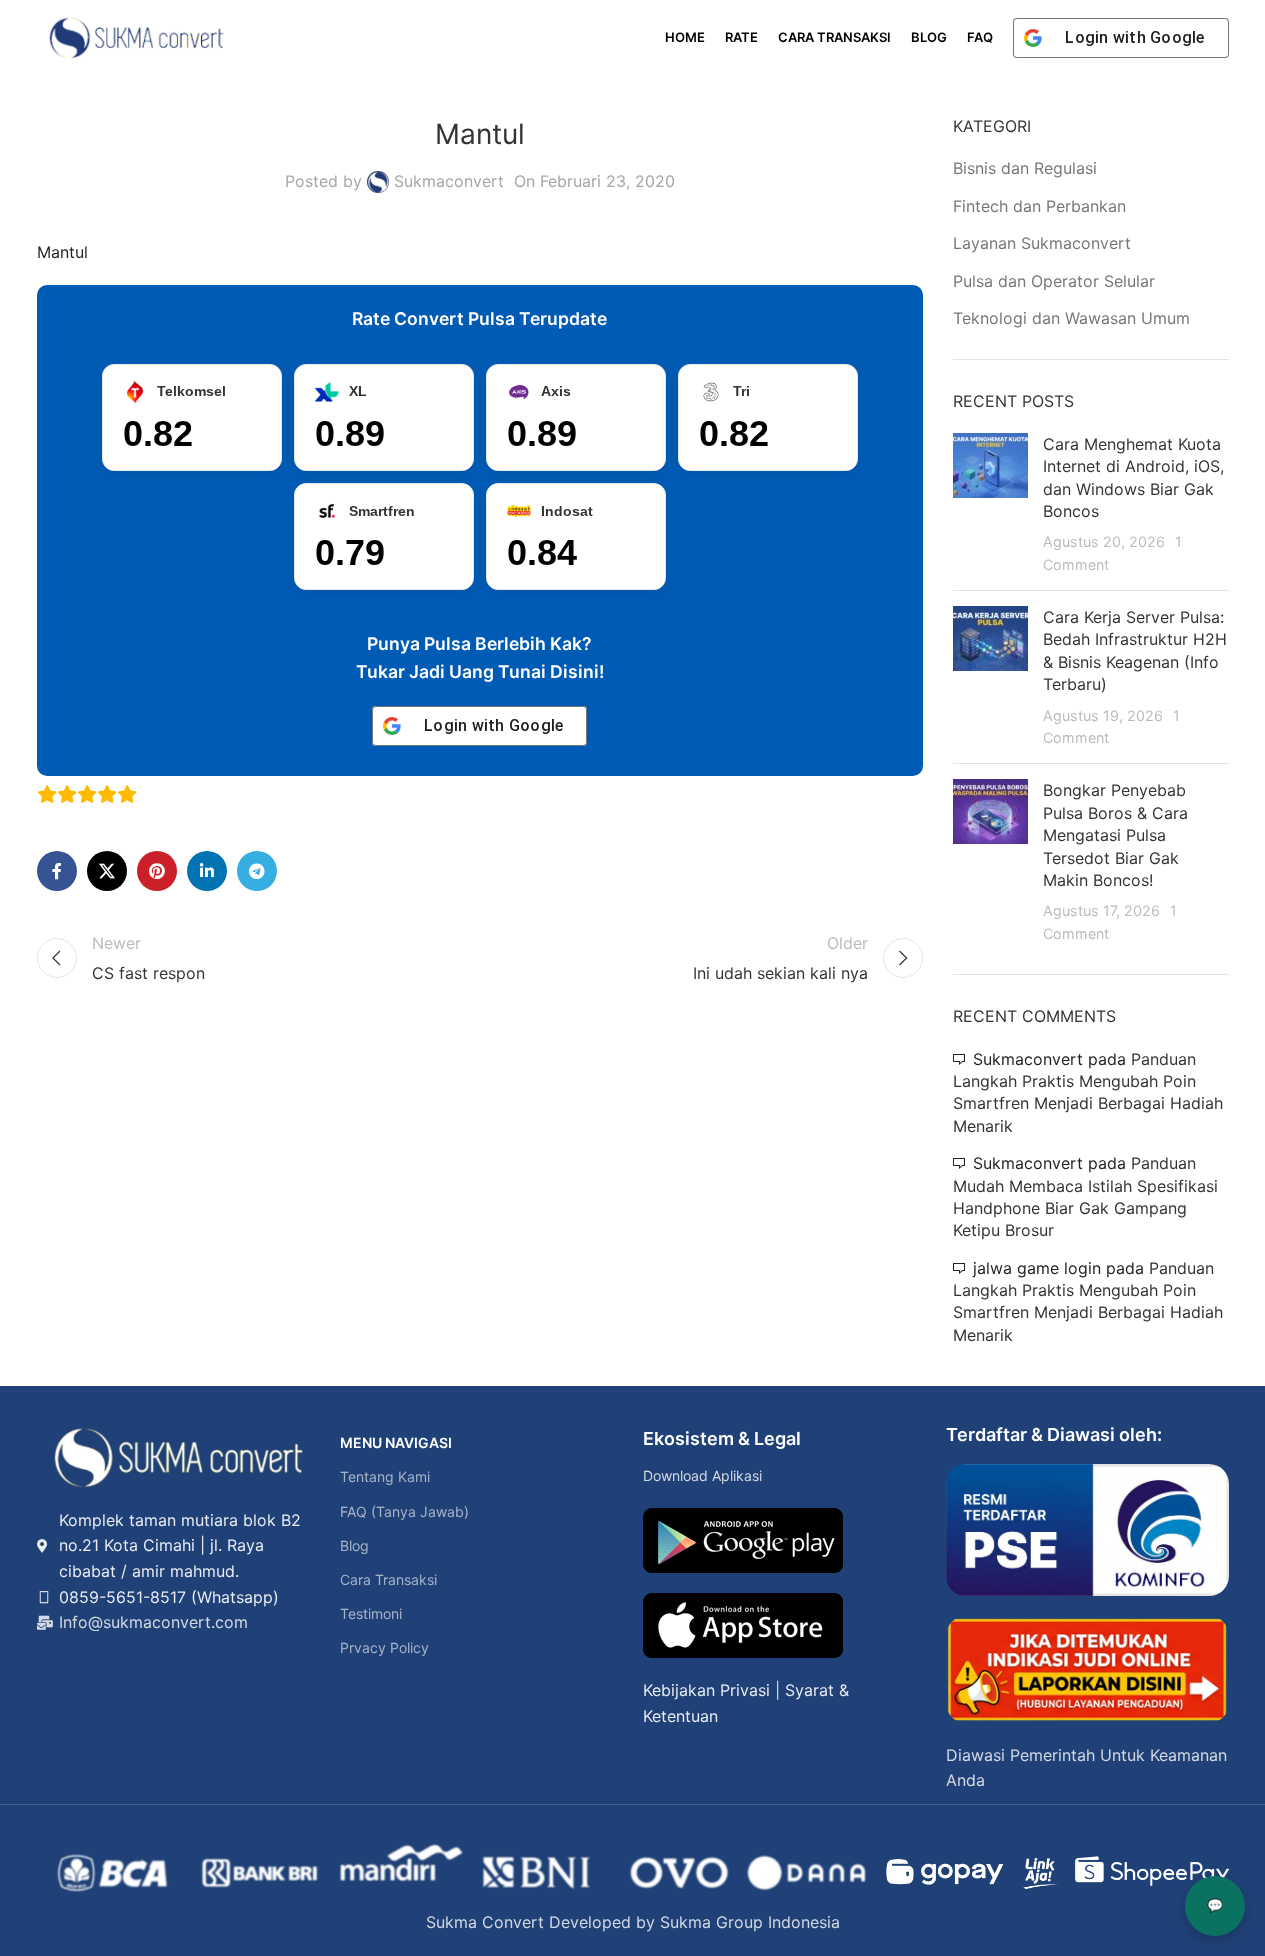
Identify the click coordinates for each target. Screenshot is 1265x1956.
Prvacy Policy (384, 1647)
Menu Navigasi (396, 1442)
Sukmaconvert (449, 181)
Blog (354, 1545)
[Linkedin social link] (207, 871)
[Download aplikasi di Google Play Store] (743, 1540)
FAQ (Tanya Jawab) (404, 1511)
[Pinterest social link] (157, 871)
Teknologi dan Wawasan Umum (1071, 318)
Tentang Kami (385, 1476)
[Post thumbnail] (990, 504)
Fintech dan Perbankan (1039, 206)
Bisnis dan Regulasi (1025, 168)
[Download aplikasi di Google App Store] (743, 1625)
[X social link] (107, 871)
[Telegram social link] (257, 871)
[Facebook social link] (57, 871)
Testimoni (371, 1613)
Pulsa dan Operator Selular (1054, 281)
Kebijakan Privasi (706, 1690)
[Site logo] (137, 36)
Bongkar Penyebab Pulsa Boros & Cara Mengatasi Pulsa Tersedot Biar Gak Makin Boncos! (1115, 835)
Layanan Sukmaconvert (1042, 243)
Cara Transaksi (388, 1579)
